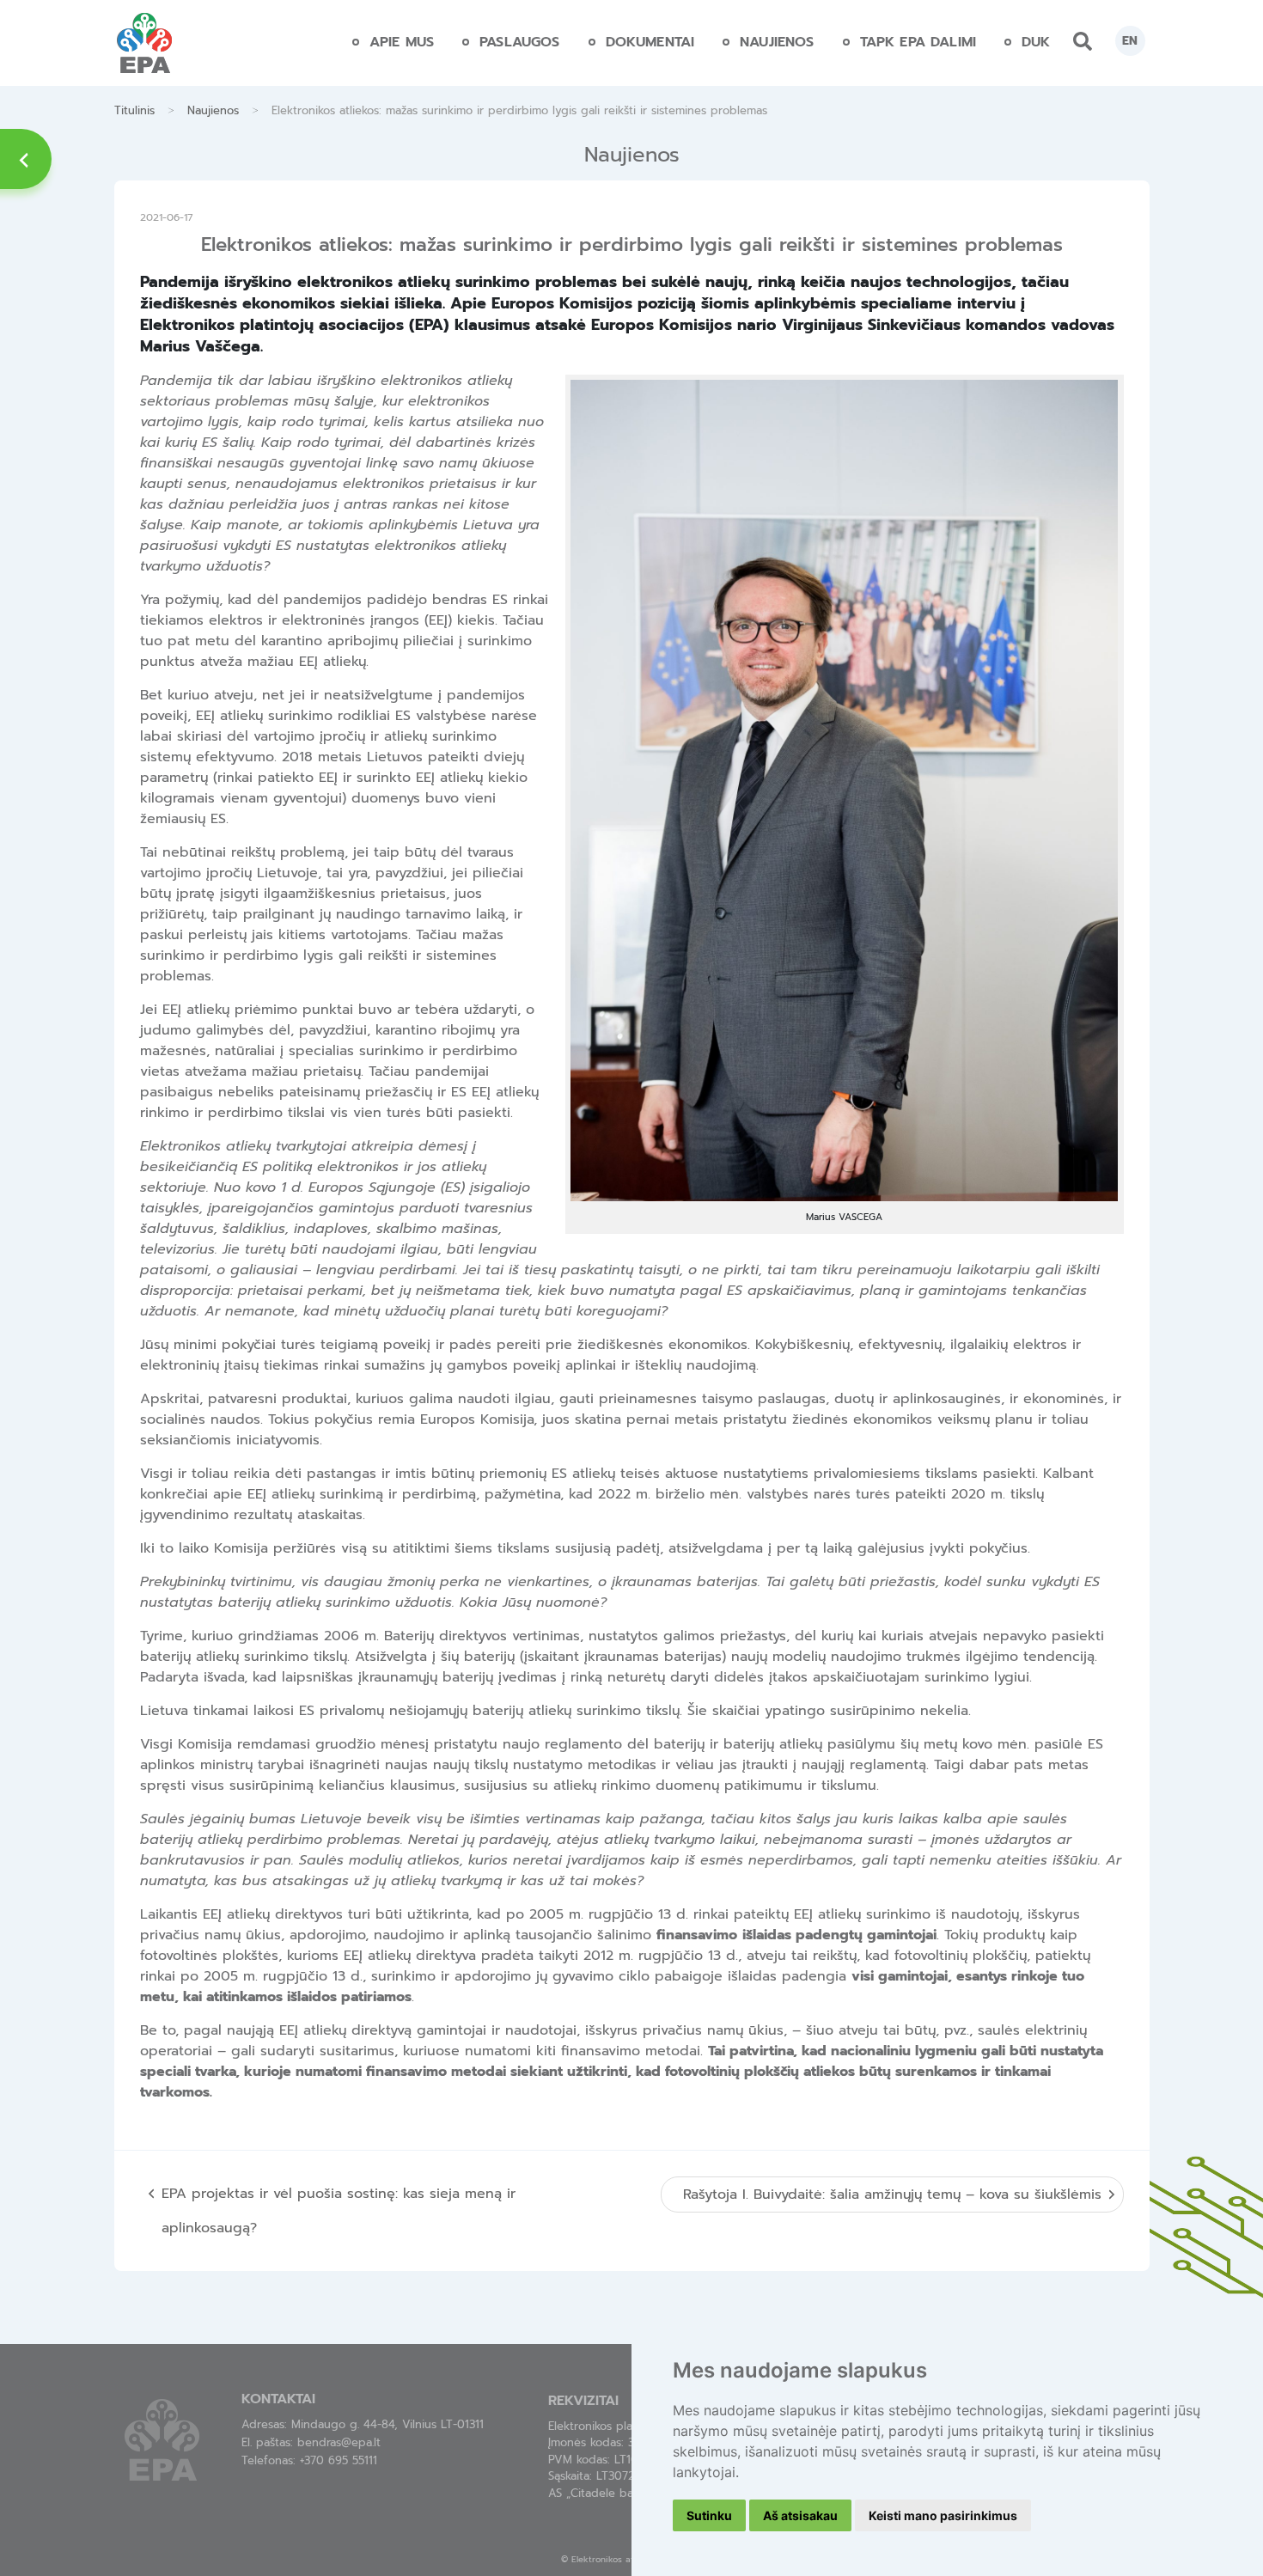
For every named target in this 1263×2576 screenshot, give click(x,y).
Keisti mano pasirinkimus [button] (943, 2515)
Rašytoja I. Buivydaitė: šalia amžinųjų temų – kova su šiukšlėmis (892, 2194)
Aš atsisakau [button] (800, 2515)
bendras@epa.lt (339, 2442)
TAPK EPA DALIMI (918, 42)
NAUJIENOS (777, 42)
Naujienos (213, 110)
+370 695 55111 (339, 2460)
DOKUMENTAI (650, 42)
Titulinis (134, 110)
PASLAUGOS (519, 42)
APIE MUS (402, 42)
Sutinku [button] (709, 2515)
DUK (1036, 42)
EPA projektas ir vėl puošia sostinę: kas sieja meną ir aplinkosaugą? (339, 2211)
